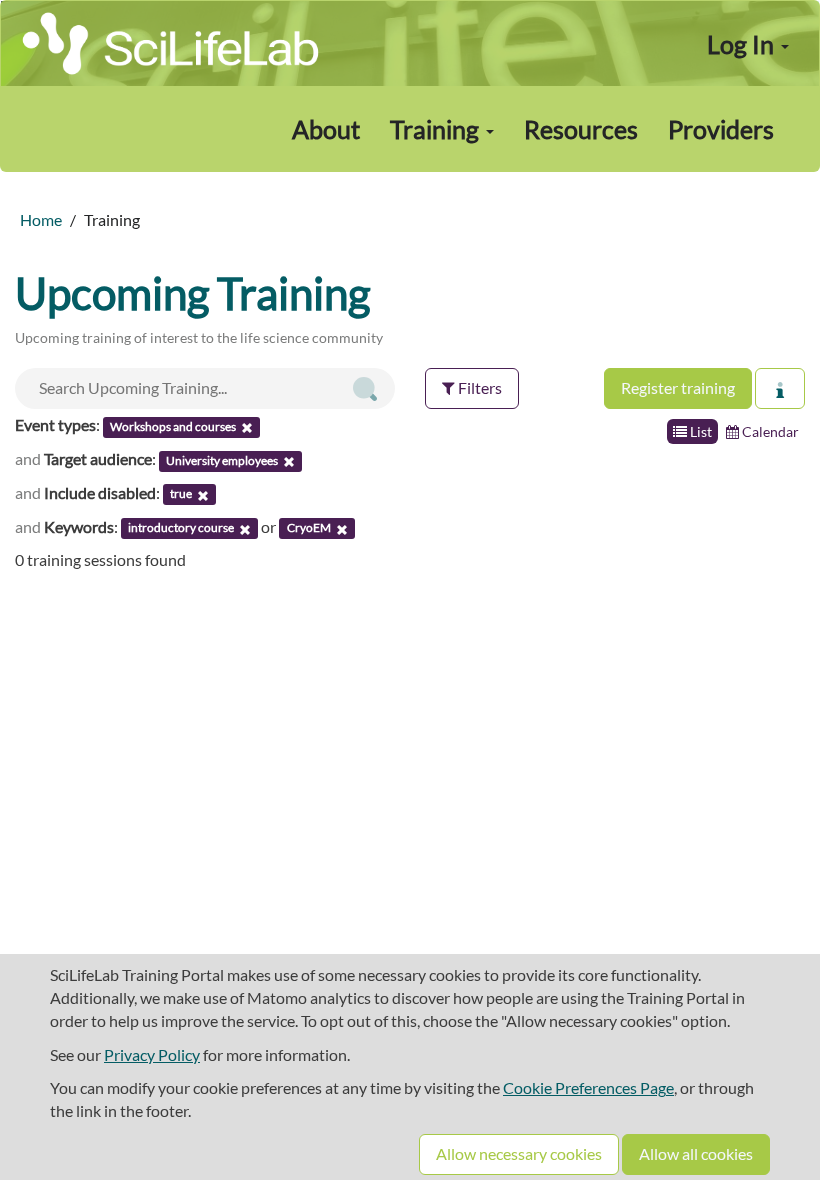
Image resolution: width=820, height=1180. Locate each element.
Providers (721, 129)
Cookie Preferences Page (588, 1087)
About (326, 129)
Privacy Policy (152, 1054)
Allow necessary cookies (519, 1153)
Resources (581, 129)
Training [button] (437, 129)
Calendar (769, 431)
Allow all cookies (696, 1153)
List (699, 431)
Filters (478, 387)
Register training (678, 387)
